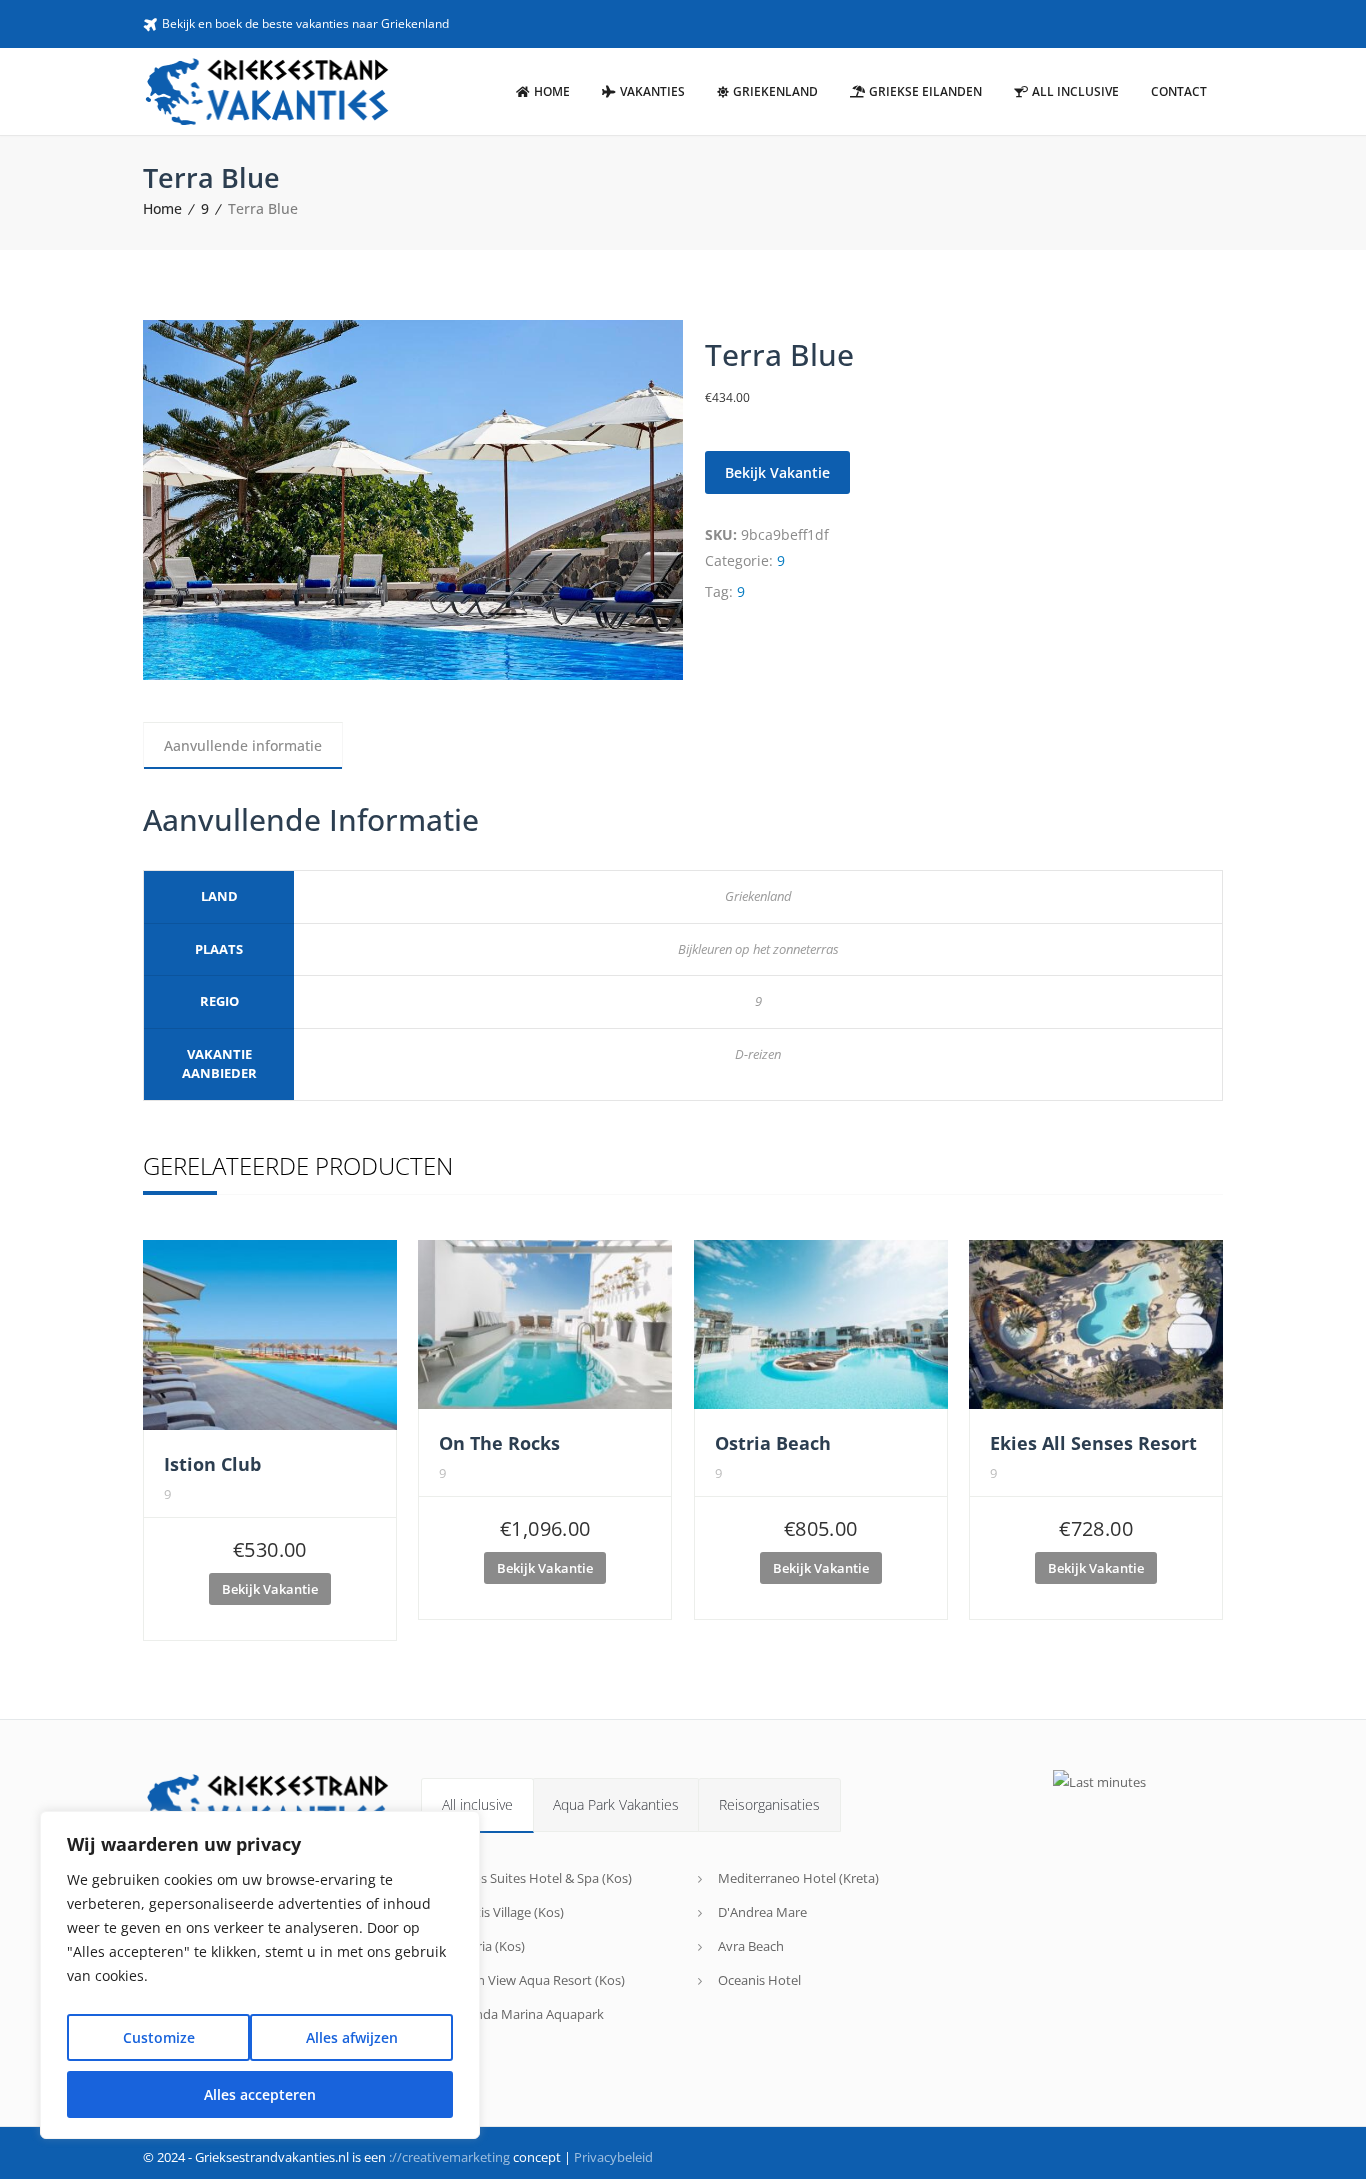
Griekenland (758, 896)
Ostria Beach (773, 1443)
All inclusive (477, 1804)
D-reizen (758, 1054)
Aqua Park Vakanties (616, 1804)
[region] (260, 1975)
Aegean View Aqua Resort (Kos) (533, 1980)
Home (162, 208)
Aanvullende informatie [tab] (243, 745)
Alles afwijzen (352, 2037)
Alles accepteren (260, 2094)
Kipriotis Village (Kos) (502, 1912)
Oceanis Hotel (759, 1980)
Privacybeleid (613, 2157)
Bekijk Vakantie (777, 472)
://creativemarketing (449, 2157)
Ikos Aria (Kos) (483, 1946)
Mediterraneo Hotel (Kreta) (798, 1878)
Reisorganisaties (769, 1804)
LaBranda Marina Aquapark (522, 2014)
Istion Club (212, 1464)
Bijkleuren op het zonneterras (758, 949)
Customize (159, 2037)
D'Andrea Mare (762, 1912)
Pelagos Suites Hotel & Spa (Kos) (536, 1878)
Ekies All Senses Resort (1093, 1443)
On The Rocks (499, 1443)
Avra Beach (751, 1946)
